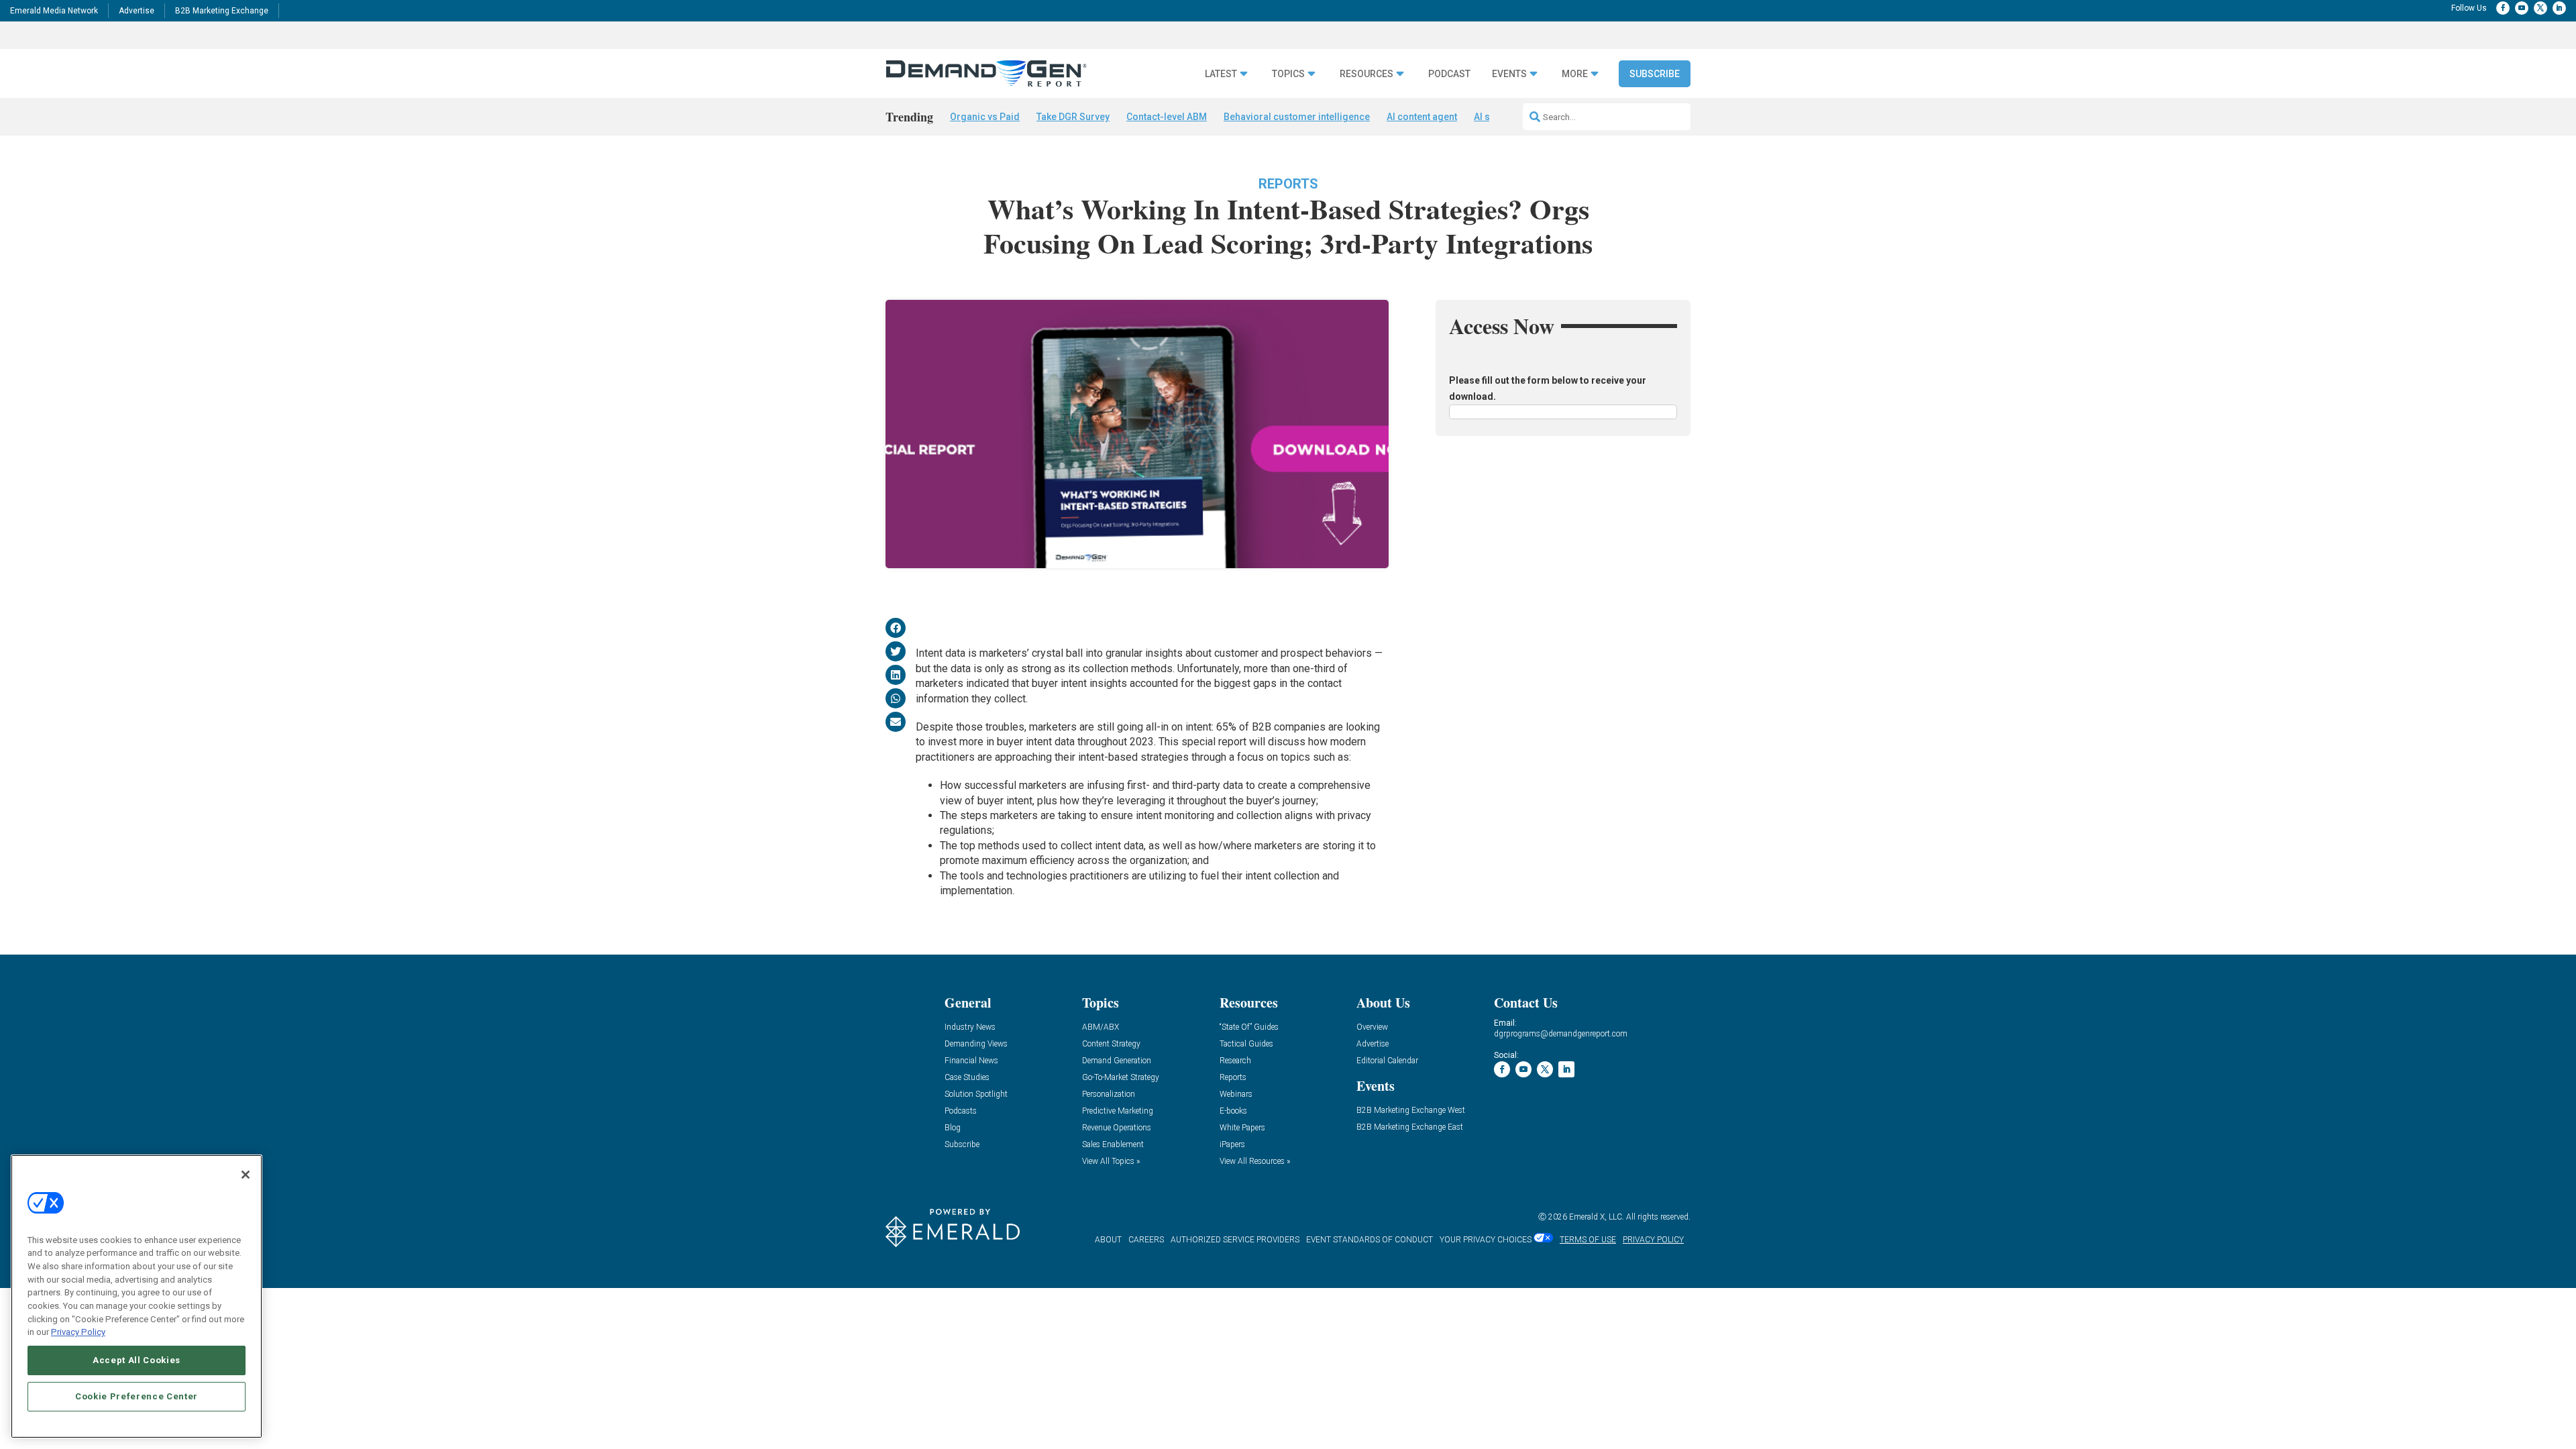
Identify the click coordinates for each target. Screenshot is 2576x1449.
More (1575, 74)
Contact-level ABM (1167, 117)
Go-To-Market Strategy (1121, 1078)
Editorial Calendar (1387, 1061)
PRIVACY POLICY (1653, 1240)
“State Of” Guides (1249, 1027)
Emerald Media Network (54, 11)
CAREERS (1146, 1240)
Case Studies (967, 1078)
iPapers (1232, 1145)
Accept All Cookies (137, 1360)
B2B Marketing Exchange (222, 11)
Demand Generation (1117, 1061)
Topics (1288, 74)
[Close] (246, 1175)
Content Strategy (1111, 1044)
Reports (1288, 184)
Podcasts (961, 1111)
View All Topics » (1111, 1162)
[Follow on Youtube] (2522, 8)
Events (1509, 74)
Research (1235, 1061)
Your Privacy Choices (1486, 1240)
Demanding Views (976, 1044)
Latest (1221, 74)
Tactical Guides (1246, 1044)
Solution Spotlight (976, 1094)
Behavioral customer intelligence (1297, 117)
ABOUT (1108, 1240)
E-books (1233, 1111)
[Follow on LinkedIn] (2559, 8)
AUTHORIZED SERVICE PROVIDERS (1235, 1240)
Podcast (1449, 74)
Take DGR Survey (1073, 117)
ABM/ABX (1101, 1027)
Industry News (970, 1027)
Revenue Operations (1117, 1128)
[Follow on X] (2540, 8)
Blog (953, 1128)
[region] (137, 1296)
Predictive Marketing (1118, 1111)
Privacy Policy (78, 1332)
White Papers (1242, 1128)
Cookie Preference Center (137, 1396)
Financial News (971, 1061)
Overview (1372, 1027)
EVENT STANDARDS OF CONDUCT (1370, 1240)
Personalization (1109, 1094)
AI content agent (1422, 117)
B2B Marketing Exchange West (1411, 1111)
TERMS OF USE (1588, 1240)
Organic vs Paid (985, 117)
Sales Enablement (1113, 1145)
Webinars (1236, 1094)
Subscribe (1655, 74)
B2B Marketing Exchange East (1410, 1127)
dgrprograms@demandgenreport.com (1561, 1034)
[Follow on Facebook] (2503, 8)
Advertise (137, 11)
